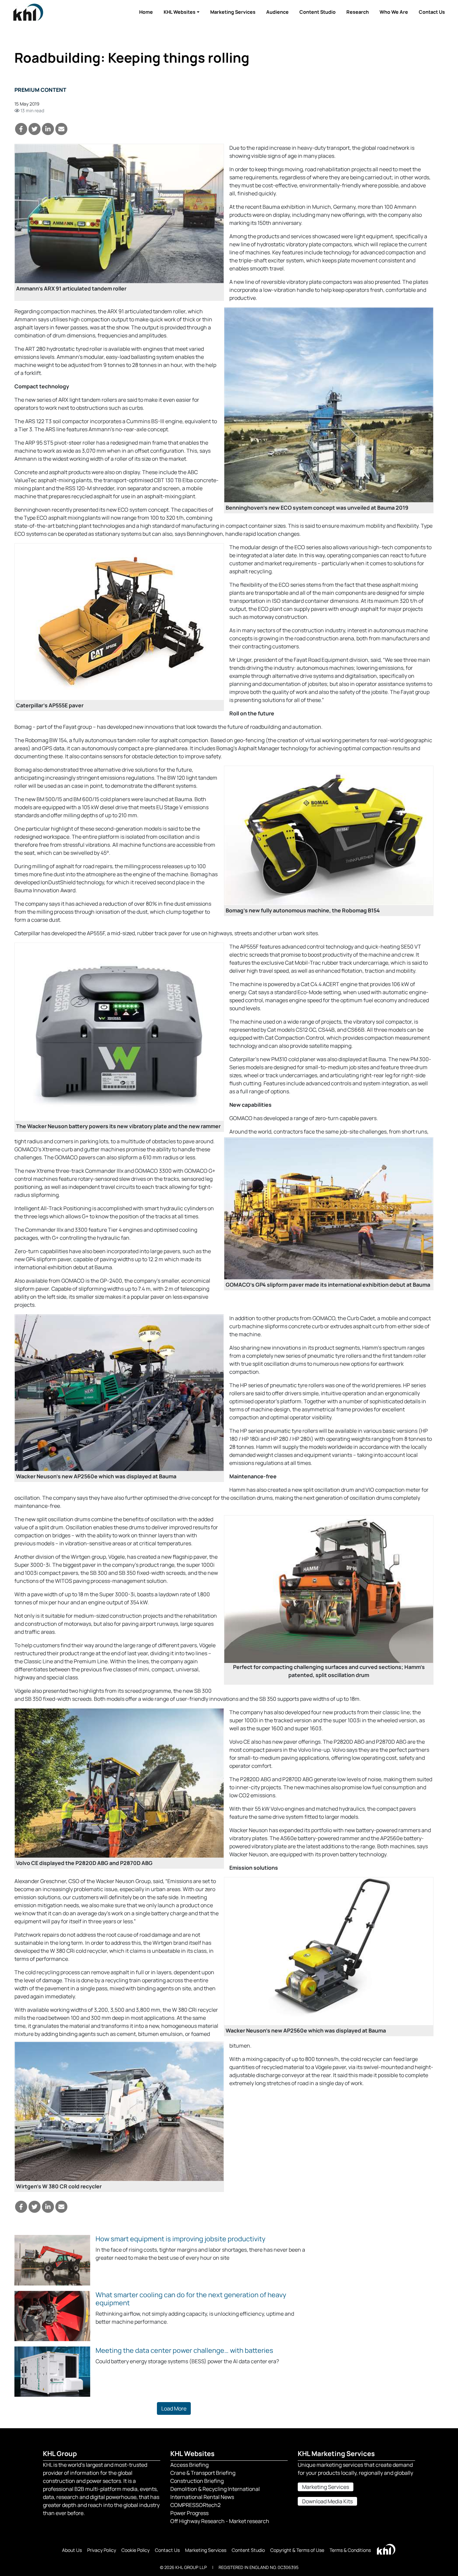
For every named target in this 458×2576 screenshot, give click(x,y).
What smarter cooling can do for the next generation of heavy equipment (191, 2299)
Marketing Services (233, 12)
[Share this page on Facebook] (21, 129)
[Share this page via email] (61, 129)
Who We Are (394, 12)
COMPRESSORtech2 (195, 2505)
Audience (277, 12)
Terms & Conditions (350, 2550)
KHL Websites (180, 12)
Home (146, 12)
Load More (174, 2408)
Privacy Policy (102, 2550)
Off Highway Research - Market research (220, 2521)
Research (358, 12)
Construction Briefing (197, 2481)
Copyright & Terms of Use (297, 2550)
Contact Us (432, 12)
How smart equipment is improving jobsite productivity (181, 2239)
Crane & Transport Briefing (203, 2473)
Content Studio (318, 12)
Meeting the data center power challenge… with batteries (184, 2350)
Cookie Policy (135, 2550)
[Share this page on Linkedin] (48, 129)
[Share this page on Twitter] (35, 129)
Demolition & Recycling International (215, 2489)
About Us (72, 2550)
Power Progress (189, 2513)
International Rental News (202, 2497)
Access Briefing (189, 2465)
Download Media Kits (327, 2501)
